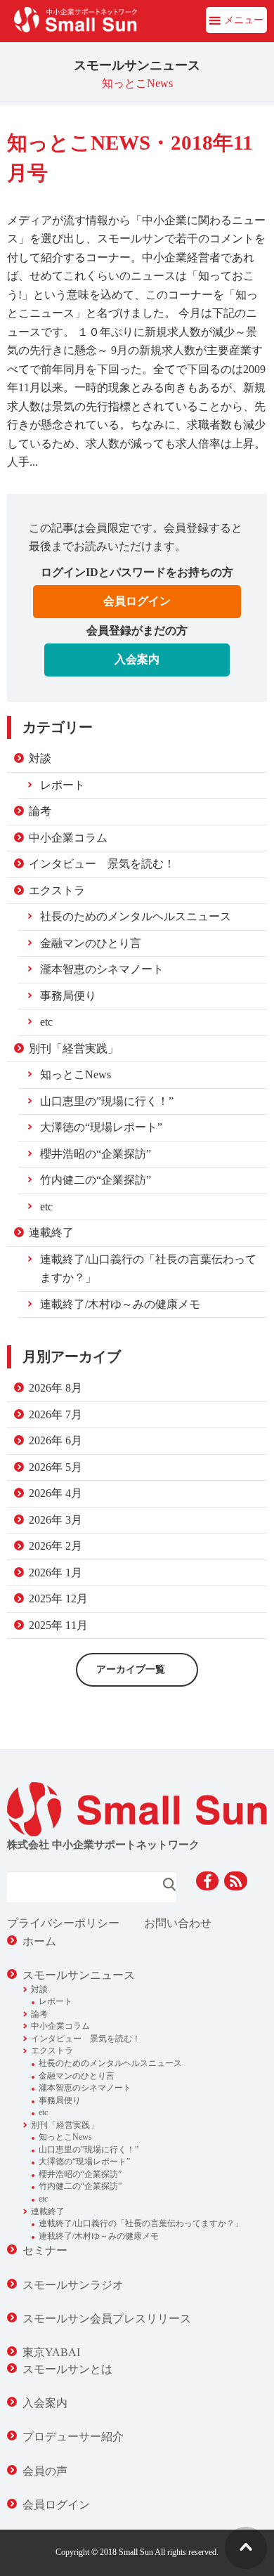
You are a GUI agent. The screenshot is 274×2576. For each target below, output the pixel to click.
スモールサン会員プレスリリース (107, 2319)
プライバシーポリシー (63, 1923)
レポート (63, 785)
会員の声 (45, 2471)
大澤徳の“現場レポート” (101, 1127)
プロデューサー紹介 (73, 2437)
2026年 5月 (56, 1467)
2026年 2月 (56, 1546)
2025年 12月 (58, 1598)
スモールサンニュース (79, 1975)
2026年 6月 (56, 1440)
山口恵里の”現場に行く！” (107, 1101)
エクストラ (57, 890)
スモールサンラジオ (73, 2285)
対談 (40, 758)
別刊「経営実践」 (74, 1048)
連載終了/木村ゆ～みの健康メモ (120, 1304)
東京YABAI (51, 2352)
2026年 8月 (56, 1388)
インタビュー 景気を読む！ (102, 864)
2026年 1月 (56, 1573)
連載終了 (51, 1233)
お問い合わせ (178, 1923)
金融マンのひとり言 (91, 943)
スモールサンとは (67, 2369)
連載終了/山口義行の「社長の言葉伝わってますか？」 (148, 1269)
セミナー (45, 2250)
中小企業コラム (68, 838)
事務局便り (68, 996)
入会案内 (137, 659)
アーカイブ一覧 (131, 1669)
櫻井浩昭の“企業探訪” (96, 1154)
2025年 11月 (58, 1625)
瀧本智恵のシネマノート (102, 969)
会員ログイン (137, 601)
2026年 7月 (56, 1414)
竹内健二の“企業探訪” (96, 1180)
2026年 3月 (56, 1520)
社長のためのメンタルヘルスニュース (136, 916)
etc (46, 1022)
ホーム (39, 1941)
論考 (40, 811)
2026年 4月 (56, 1493)
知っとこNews (76, 1074)
